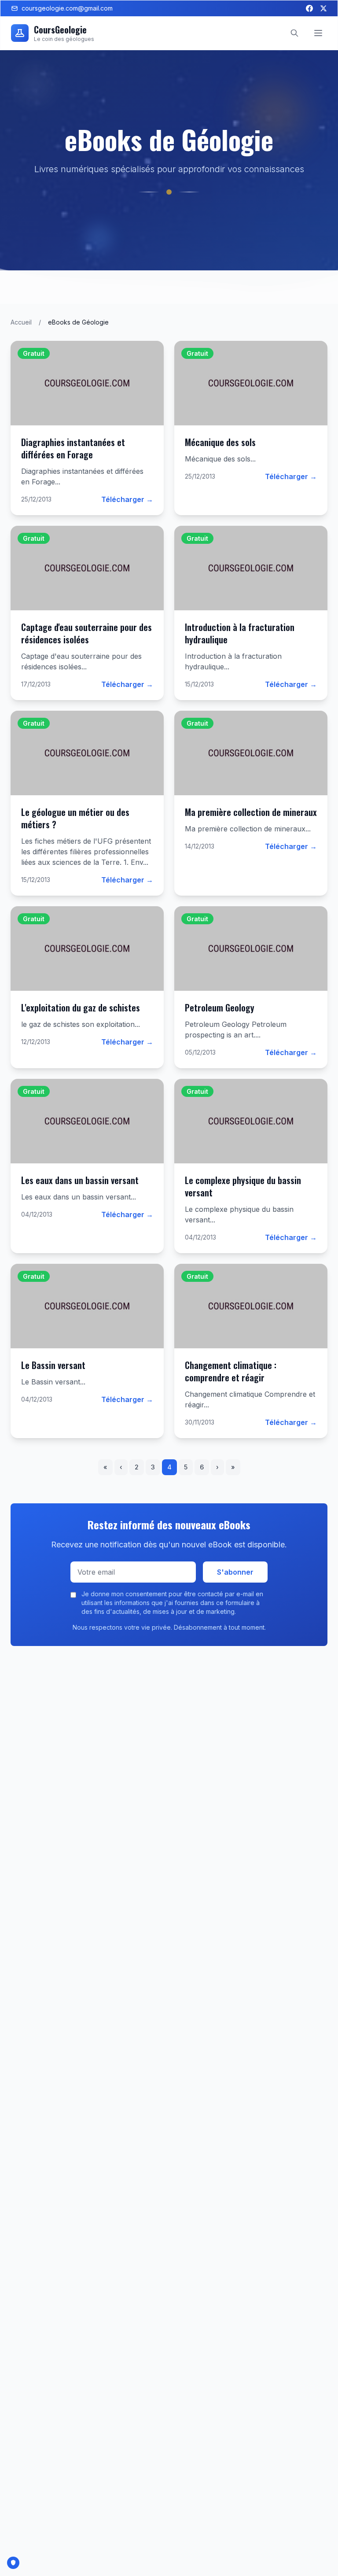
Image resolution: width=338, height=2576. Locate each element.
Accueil (21, 322)
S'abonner (235, 1572)
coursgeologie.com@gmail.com (67, 8)
